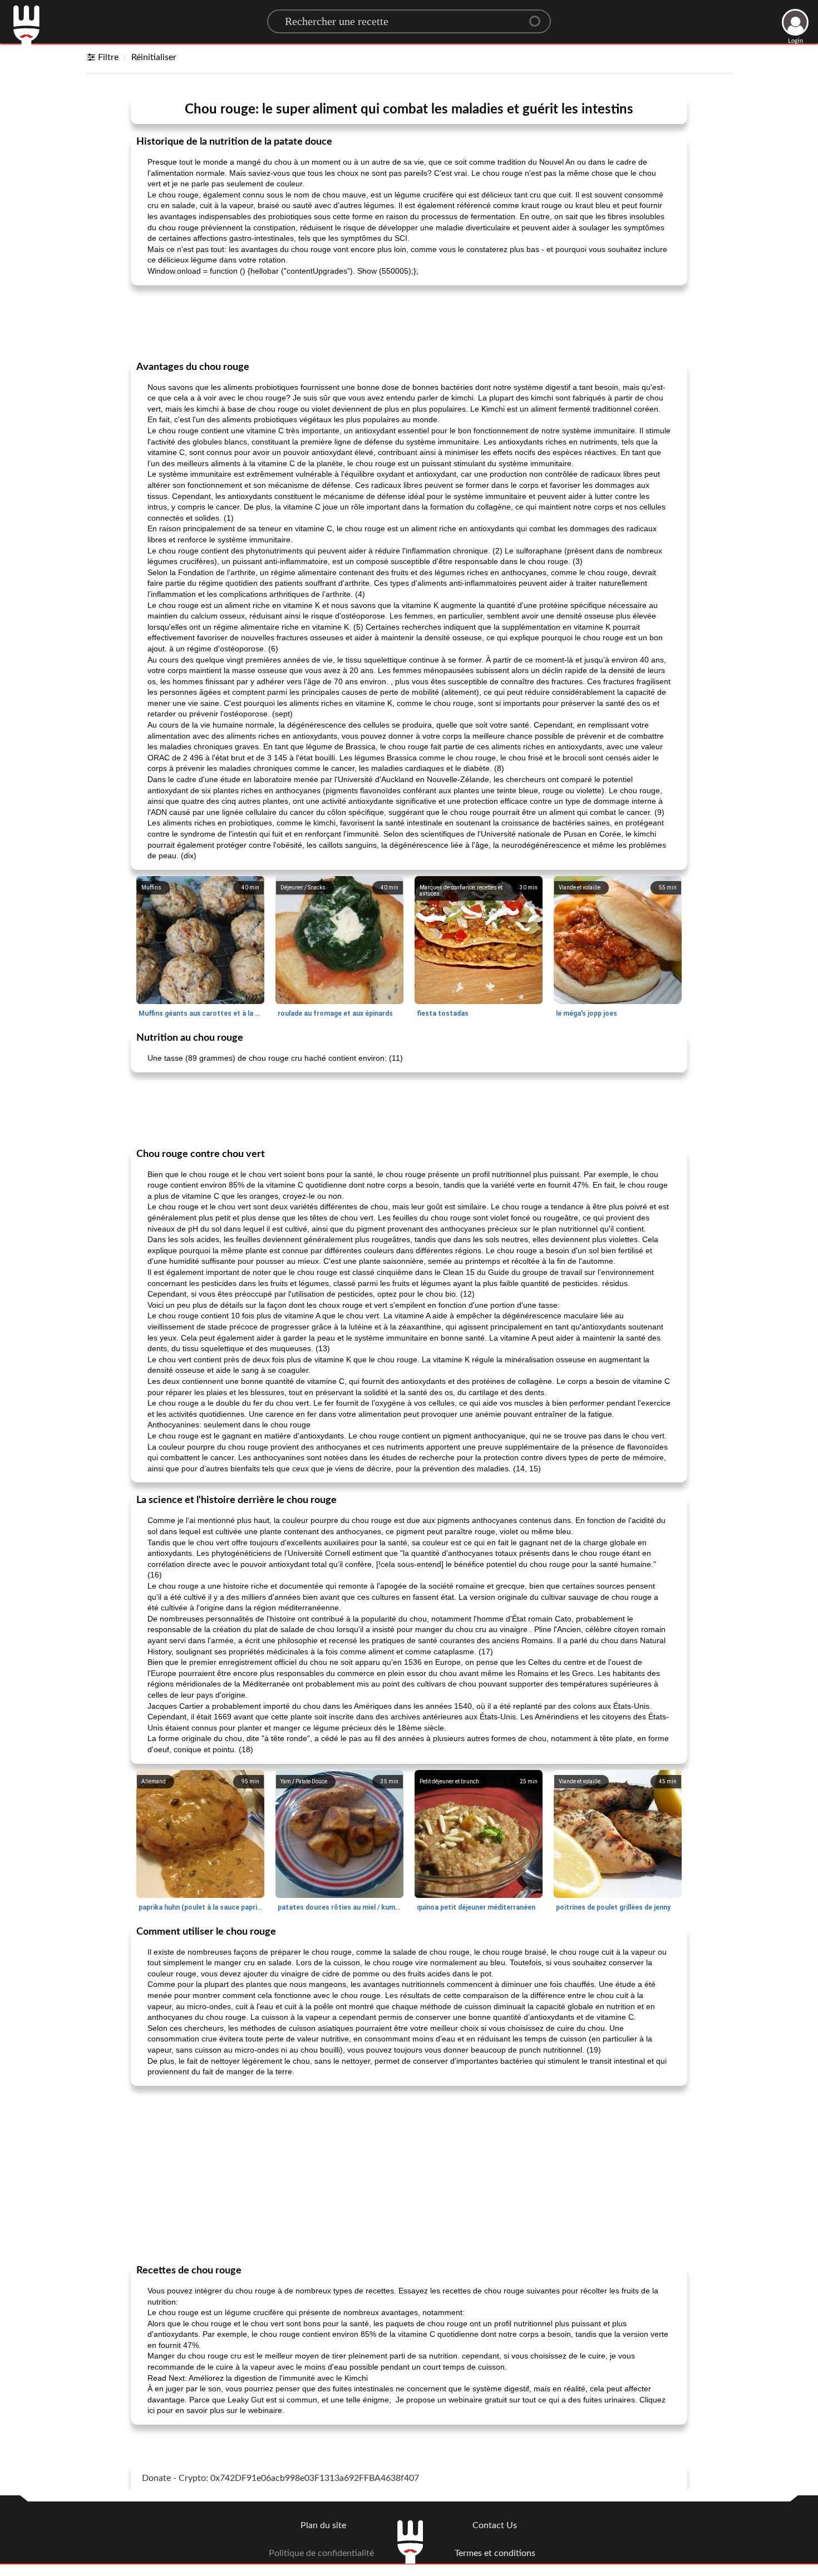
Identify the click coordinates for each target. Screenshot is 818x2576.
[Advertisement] (409, 322)
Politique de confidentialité (321, 2553)
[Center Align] (539, 17)
